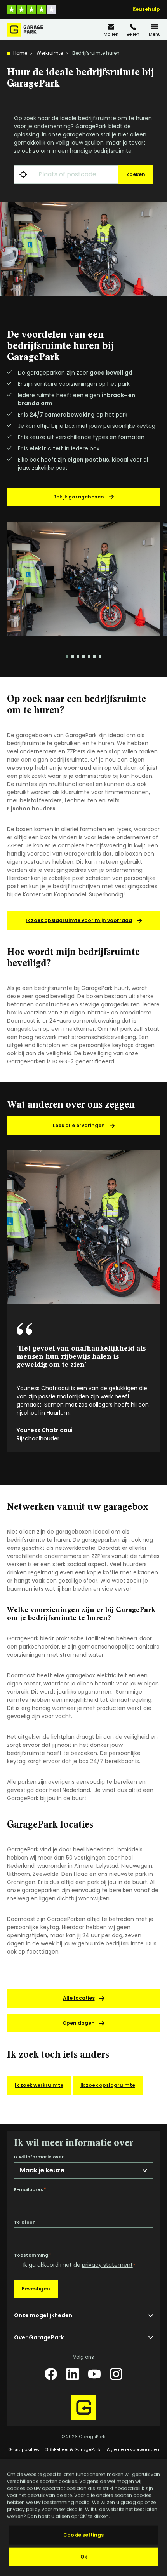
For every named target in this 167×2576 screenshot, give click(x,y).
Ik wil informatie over (39, 2157)
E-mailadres (30, 2189)
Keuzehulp (146, 9)
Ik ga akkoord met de (79, 2265)
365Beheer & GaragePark (73, 2449)
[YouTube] (94, 2374)
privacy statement (107, 2265)
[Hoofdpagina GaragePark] (25, 30)
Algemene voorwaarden (133, 2449)
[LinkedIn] (73, 2374)
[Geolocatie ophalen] (23, 174)
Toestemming (32, 2255)
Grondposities (24, 2449)
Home (20, 53)
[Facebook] (51, 2374)
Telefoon (25, 2222)
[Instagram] (116, 2374)
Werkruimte (50, 53)
